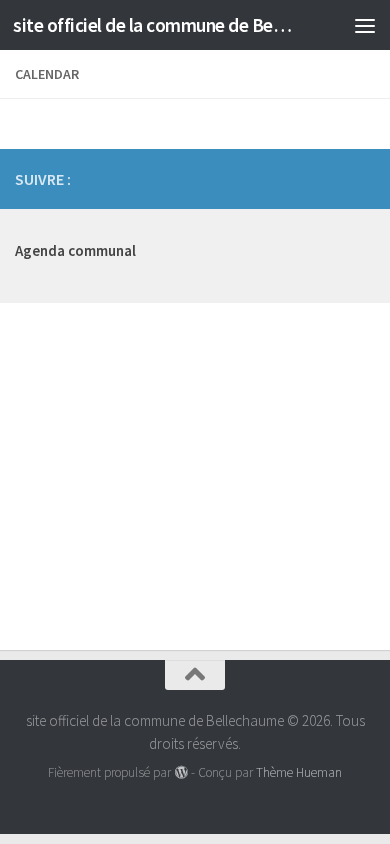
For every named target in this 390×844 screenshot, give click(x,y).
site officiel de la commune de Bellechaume (153, 25)
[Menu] (365, 25)
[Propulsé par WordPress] (180, 772)
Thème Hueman (299, 772)
